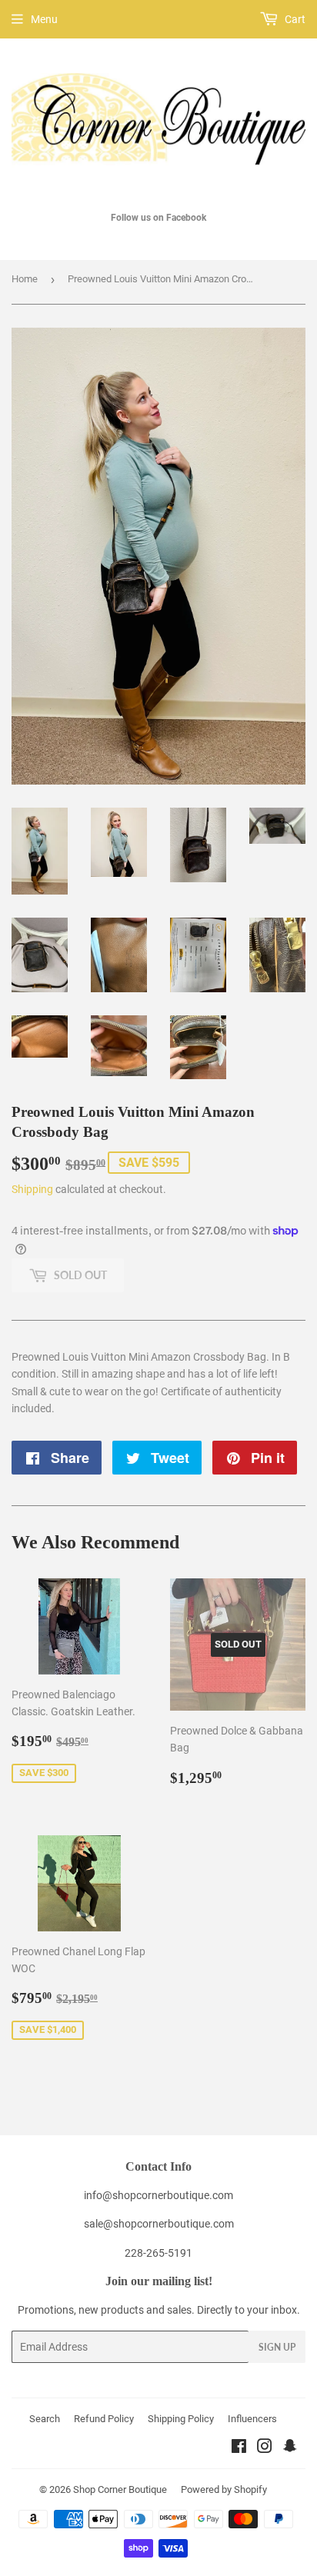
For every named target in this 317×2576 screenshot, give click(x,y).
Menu (44, 19)
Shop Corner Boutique (120, 2489)
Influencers (252, 2419)
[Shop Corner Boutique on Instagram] (265, 2448)
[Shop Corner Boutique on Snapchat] (290, 2448)
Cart (294, 19)
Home (25, 279)
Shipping (32, 1189)
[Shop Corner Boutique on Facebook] (239, 2448)
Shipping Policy (181, 2419)
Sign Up (277, 2347)
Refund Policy (104, 2419)
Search (45, 2419)
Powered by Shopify (224, 2489)
